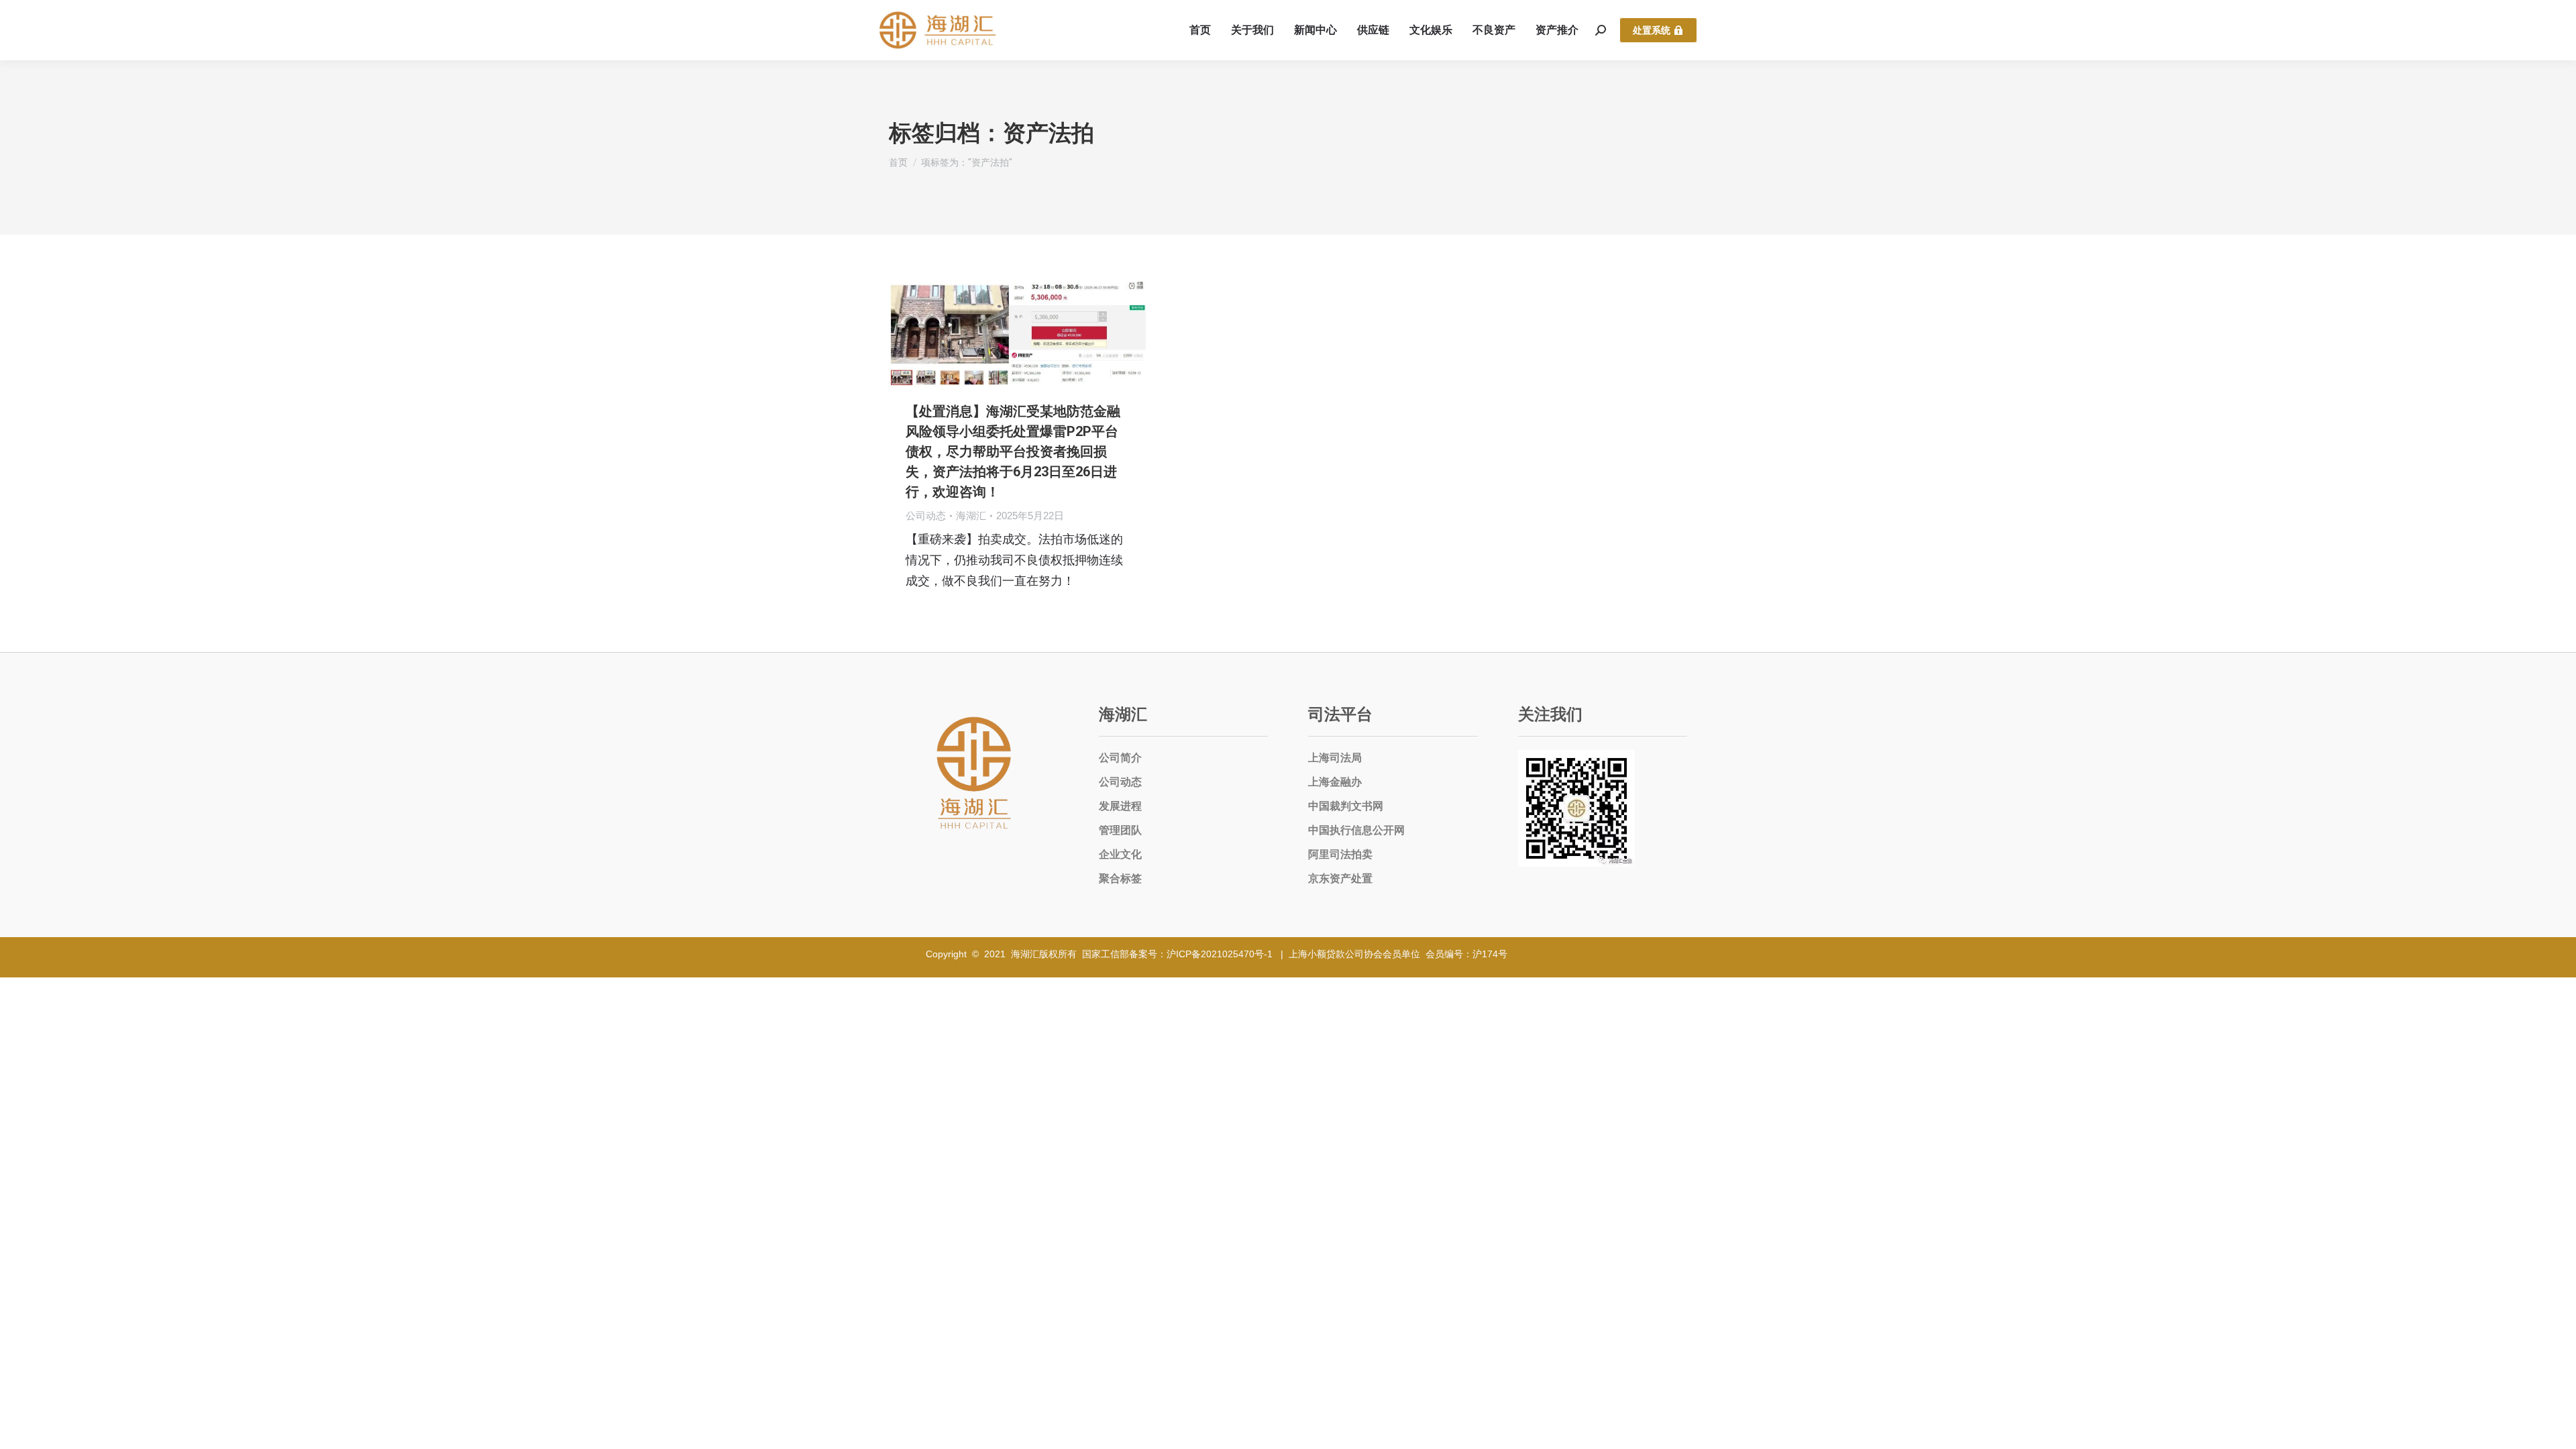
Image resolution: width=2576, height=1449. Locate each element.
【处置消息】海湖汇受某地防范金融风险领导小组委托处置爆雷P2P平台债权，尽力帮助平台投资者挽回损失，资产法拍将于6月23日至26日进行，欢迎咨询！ (1013, 451)
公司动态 (926, 516)
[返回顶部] (2556, 1429)
